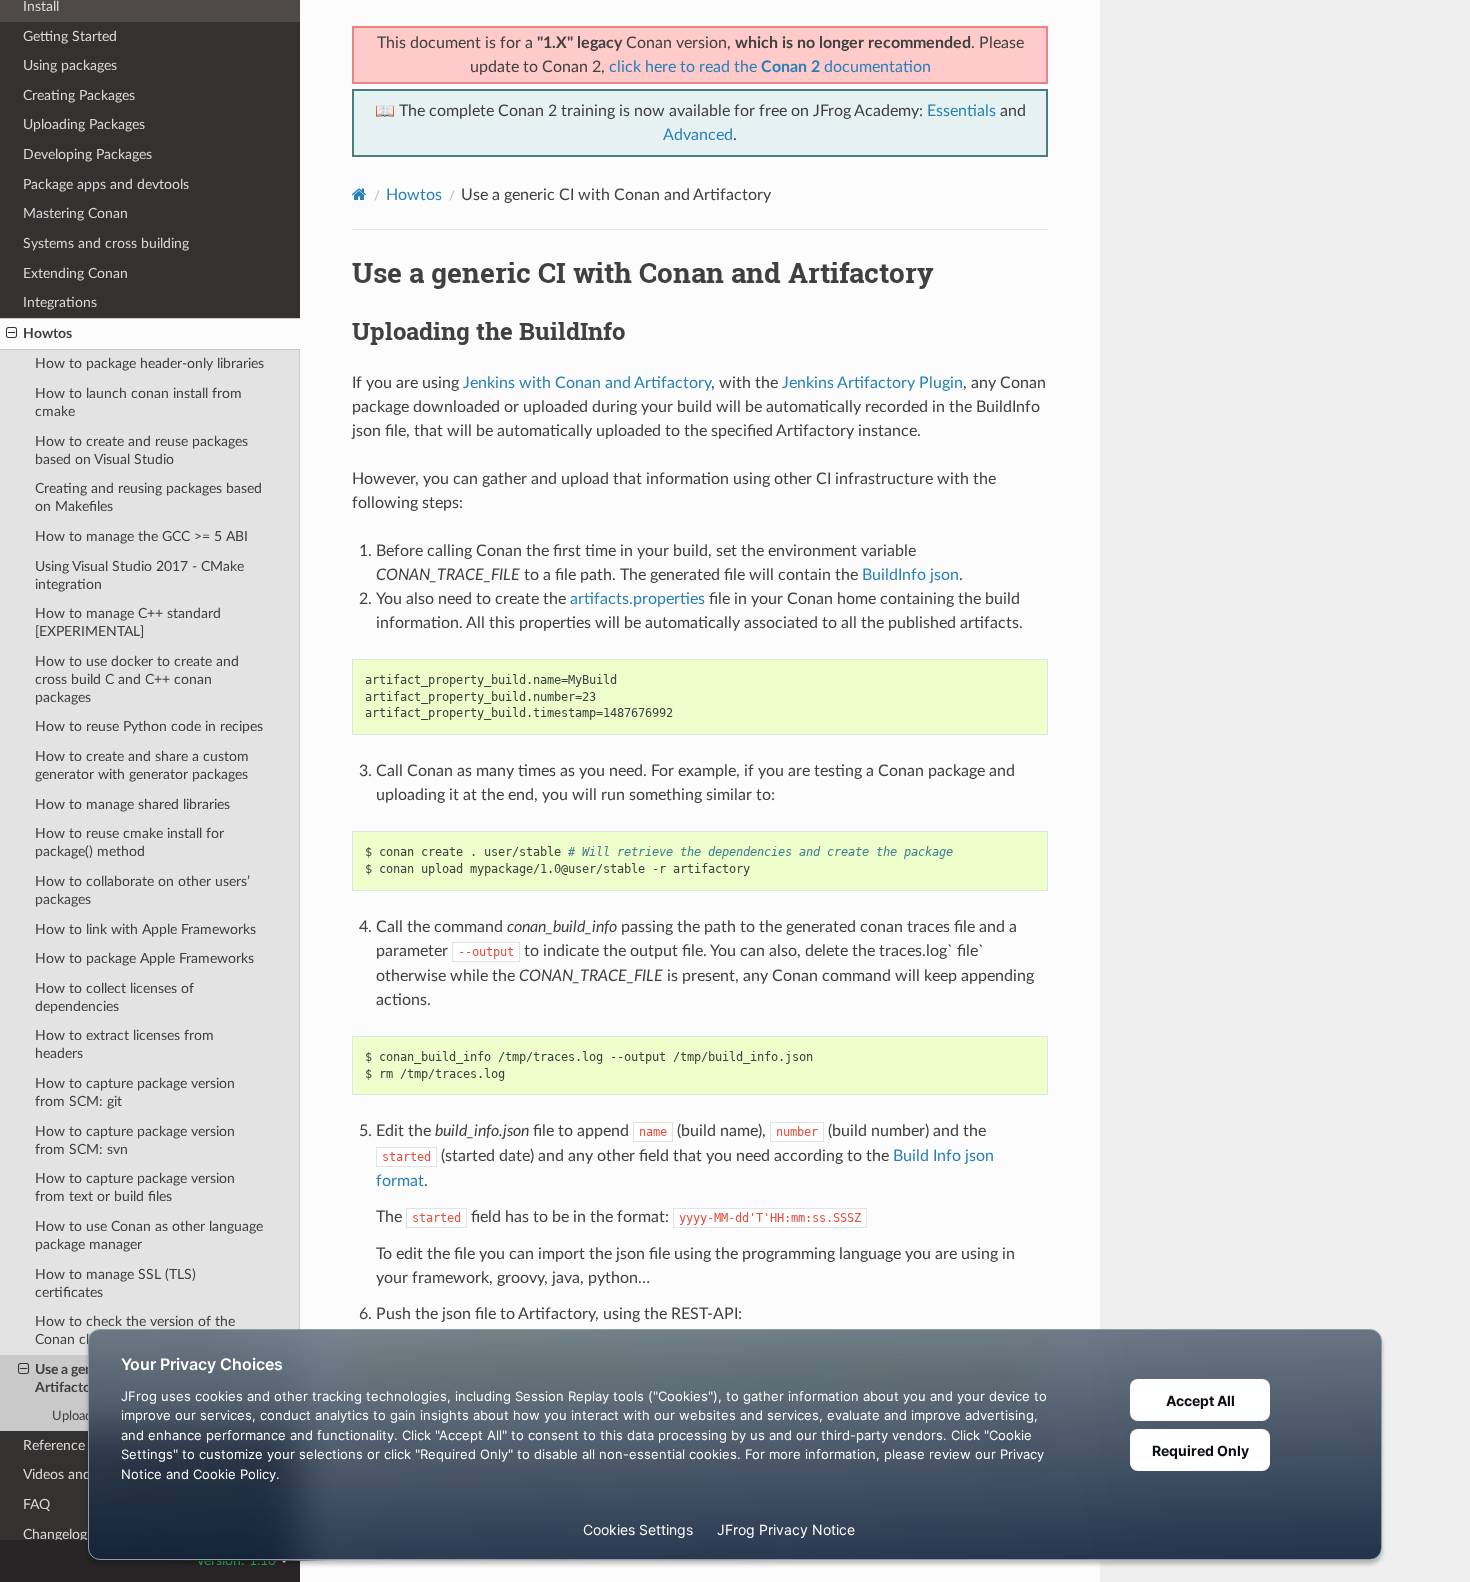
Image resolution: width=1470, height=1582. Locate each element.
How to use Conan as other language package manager (149, 1235)
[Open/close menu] (11, 334)
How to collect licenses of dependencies (114, 997)
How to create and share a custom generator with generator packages (142, 765)
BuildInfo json (910, 575)
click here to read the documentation (770, 67)
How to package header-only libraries (149, 363)
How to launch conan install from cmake (138, 402)
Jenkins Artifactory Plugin (872, 383)
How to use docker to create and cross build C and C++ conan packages (137, 679)
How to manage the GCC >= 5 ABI (141, 536)
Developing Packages (87, 154)
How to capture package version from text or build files (135, 1187)
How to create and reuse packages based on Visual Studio (141, 450)
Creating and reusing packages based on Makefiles (148, 497)
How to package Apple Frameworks (144, 958)
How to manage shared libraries (132, 804)
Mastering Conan (75, 213)
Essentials (961, 111)
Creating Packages (79, 95)
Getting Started (70, 36)
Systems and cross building (106, 243)
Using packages (70, 65)
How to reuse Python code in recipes (149, 726)
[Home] (359, 194)
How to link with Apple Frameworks (145, 929)
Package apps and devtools (106, 184)
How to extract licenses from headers (124, 1044)
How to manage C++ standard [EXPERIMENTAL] (128, 622)
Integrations (60, 302)
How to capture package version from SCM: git (135, 1092)
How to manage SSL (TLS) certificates (115, 1283)
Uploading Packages (84, 124)
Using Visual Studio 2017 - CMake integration (139, 575)
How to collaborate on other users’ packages (142, 890)
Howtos (47, 333)
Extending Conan (75, 273)
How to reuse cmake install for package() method (129, 842)
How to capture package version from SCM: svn (135, 1140)
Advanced (698, 135)
